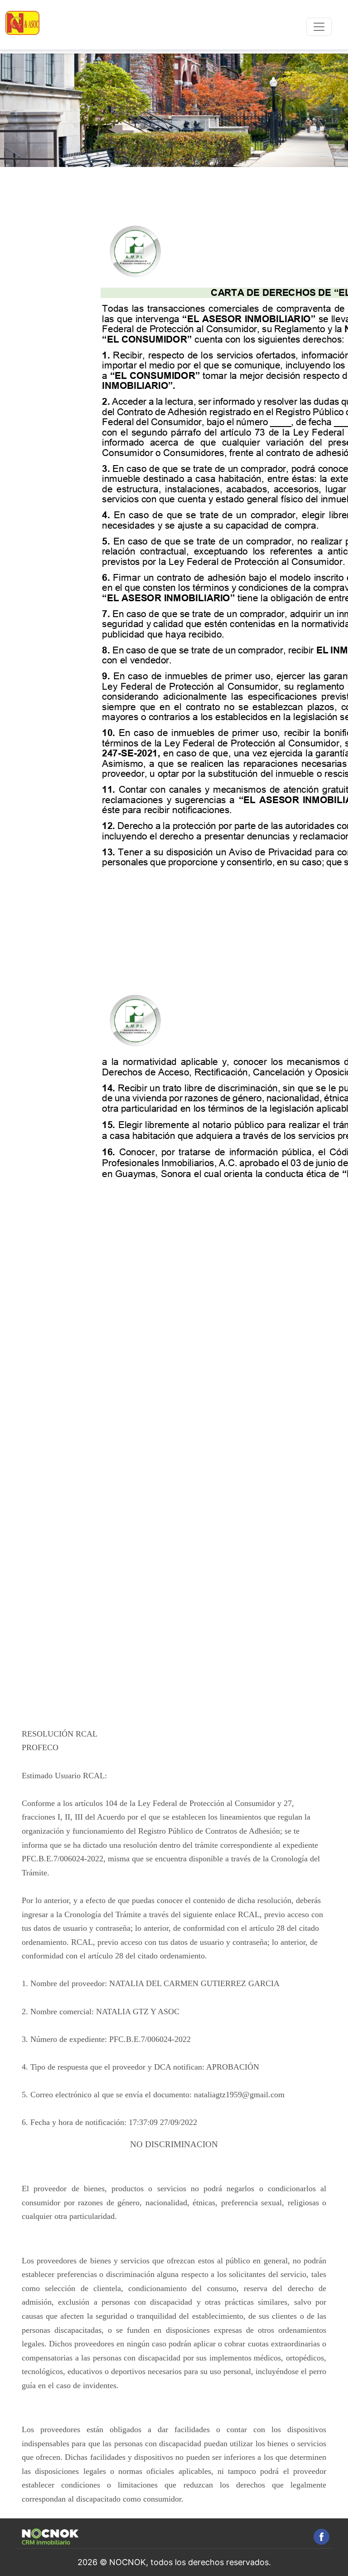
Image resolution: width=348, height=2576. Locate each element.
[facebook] (321, 2537)
